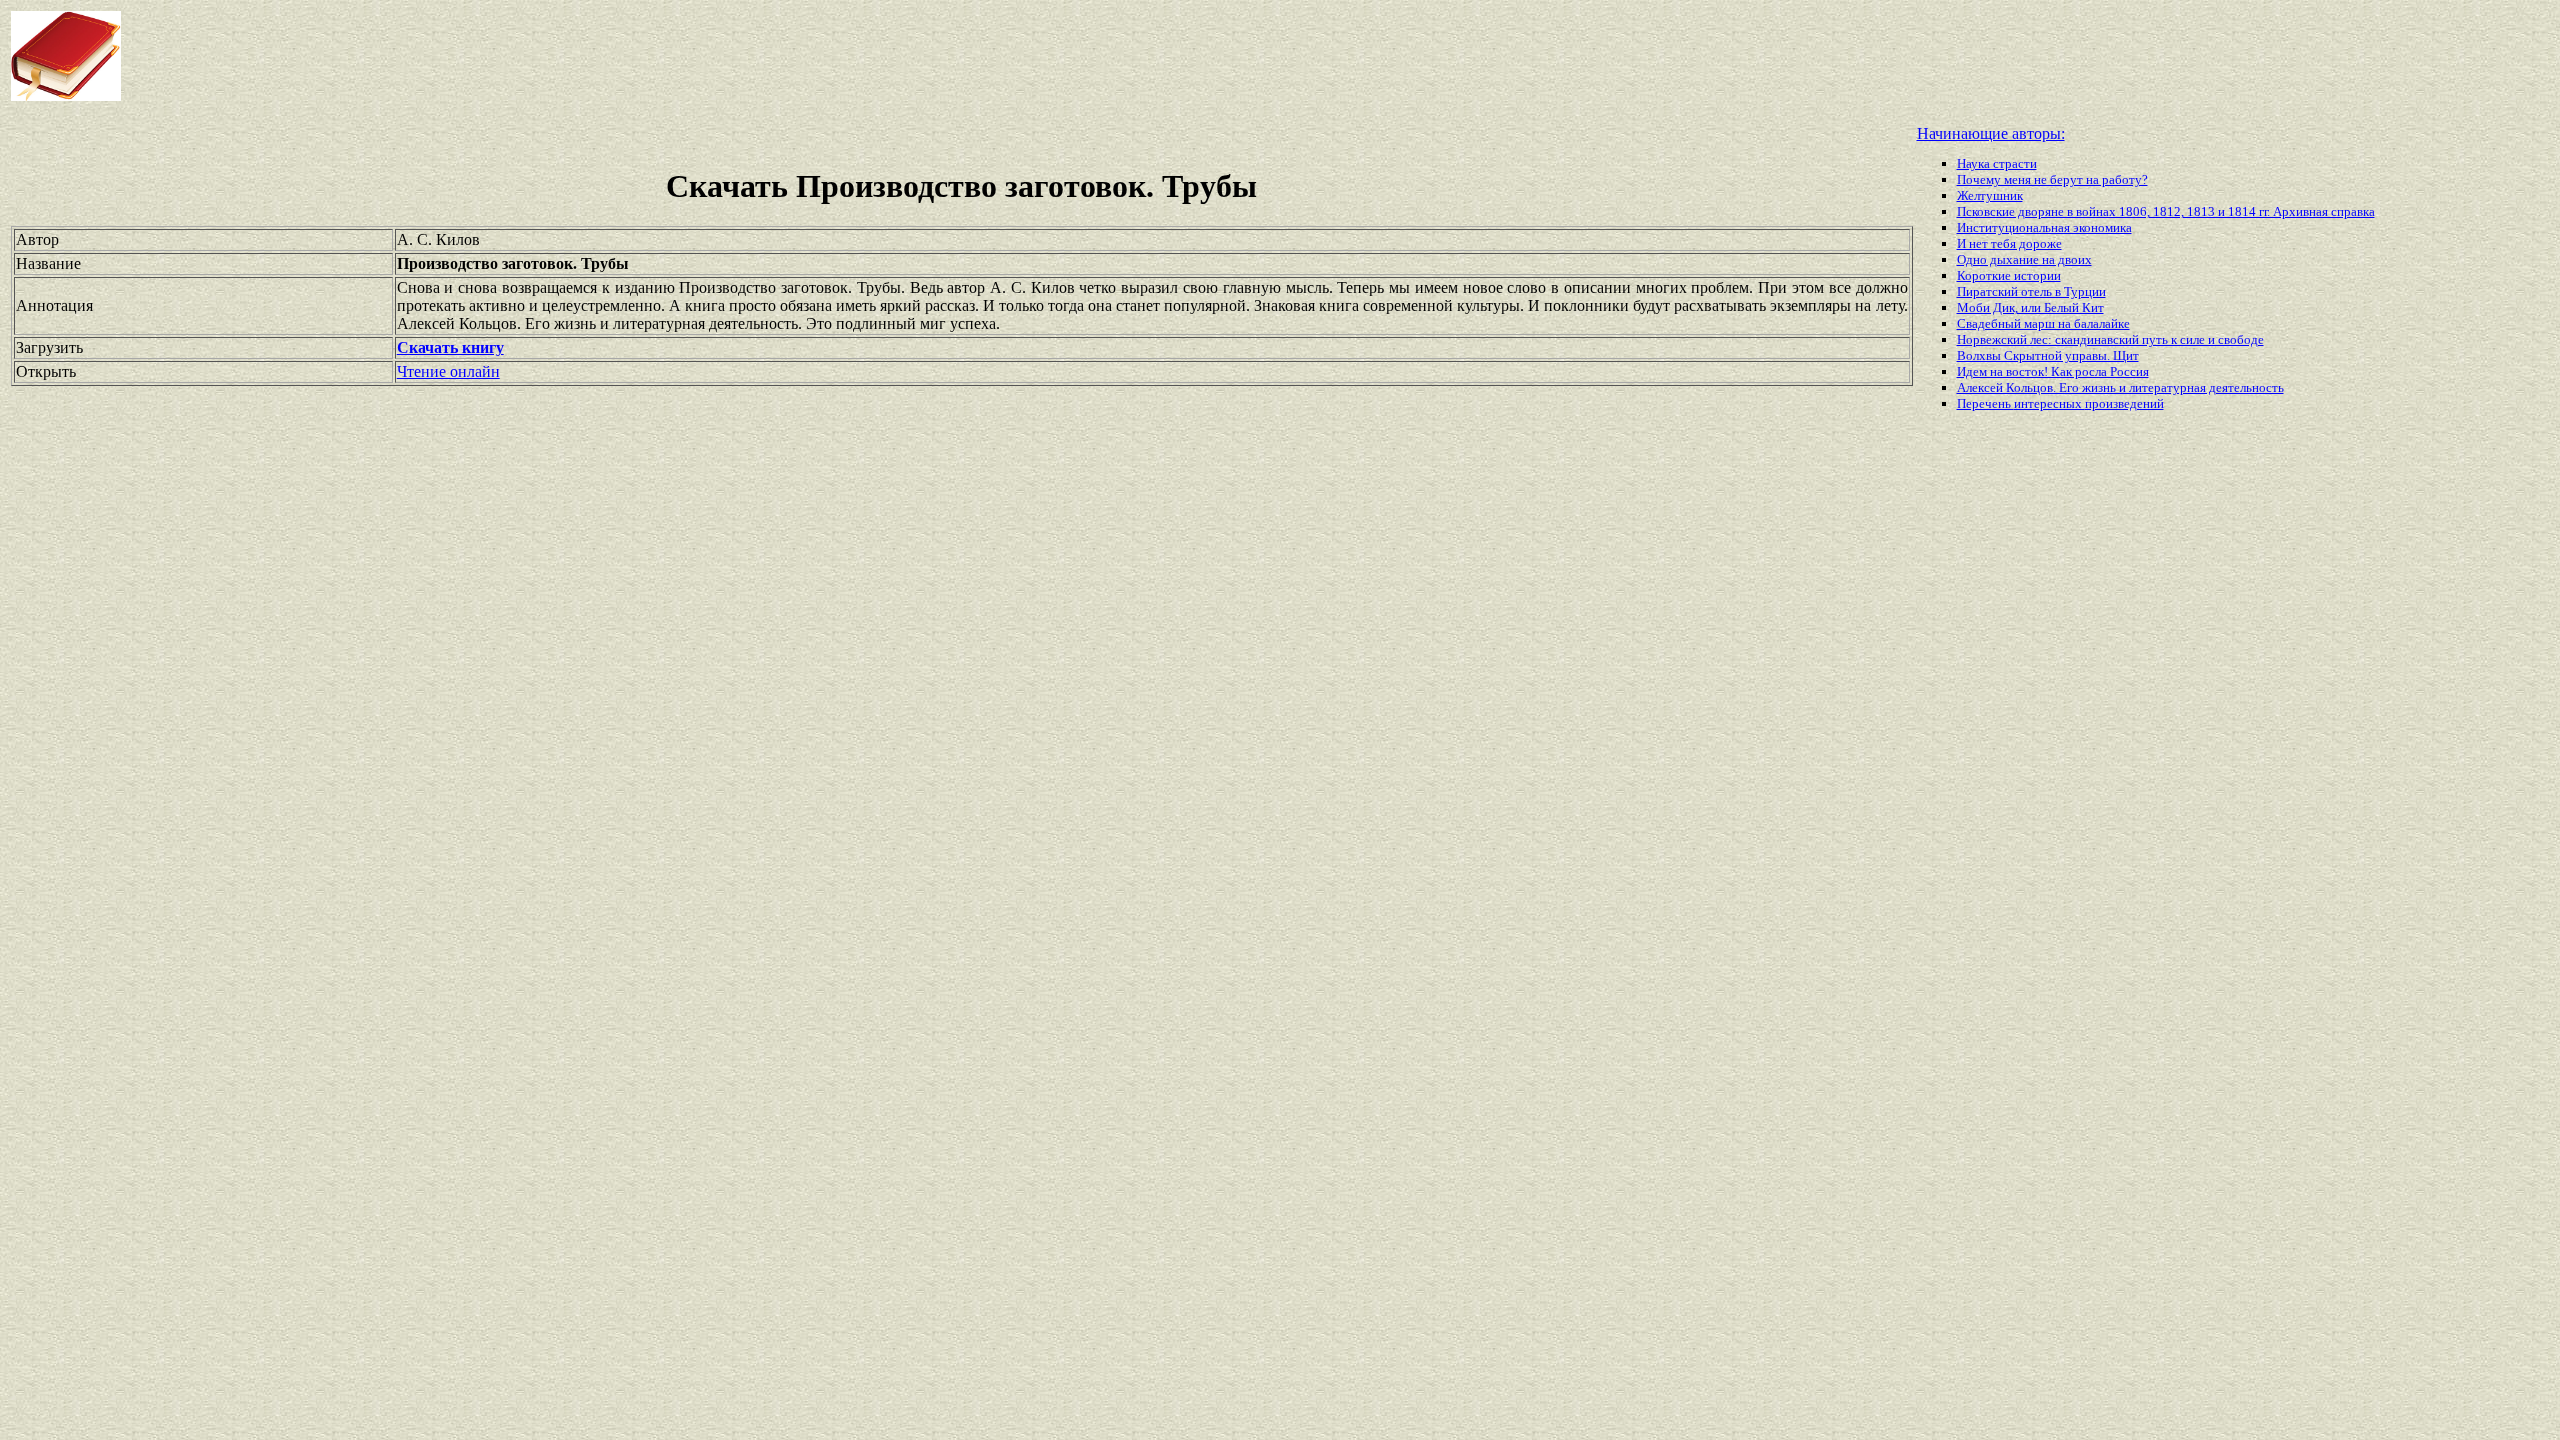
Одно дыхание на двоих (2024, 259)
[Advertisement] (1026, 56)
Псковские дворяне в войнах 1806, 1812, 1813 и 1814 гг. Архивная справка (2166, 211)
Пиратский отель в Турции (2031, 291)
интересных (2049, 403)
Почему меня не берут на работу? (2052, 179)
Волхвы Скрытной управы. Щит (2048, 355)
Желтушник (1990, 195)
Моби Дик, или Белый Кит (2030, 307)
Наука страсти (1997, 163)
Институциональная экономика (2044, 227)
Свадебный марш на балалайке (2043, 323)
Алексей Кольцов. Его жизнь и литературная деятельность (2120, 387)
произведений (2124, 403)
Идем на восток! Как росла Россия (2053, 371)
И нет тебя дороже (2009, 243)
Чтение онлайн (448, 371)
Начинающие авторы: (1991, 133)
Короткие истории (2009, 275)
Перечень (1985, 403)
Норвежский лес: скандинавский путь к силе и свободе (2110, 339)
